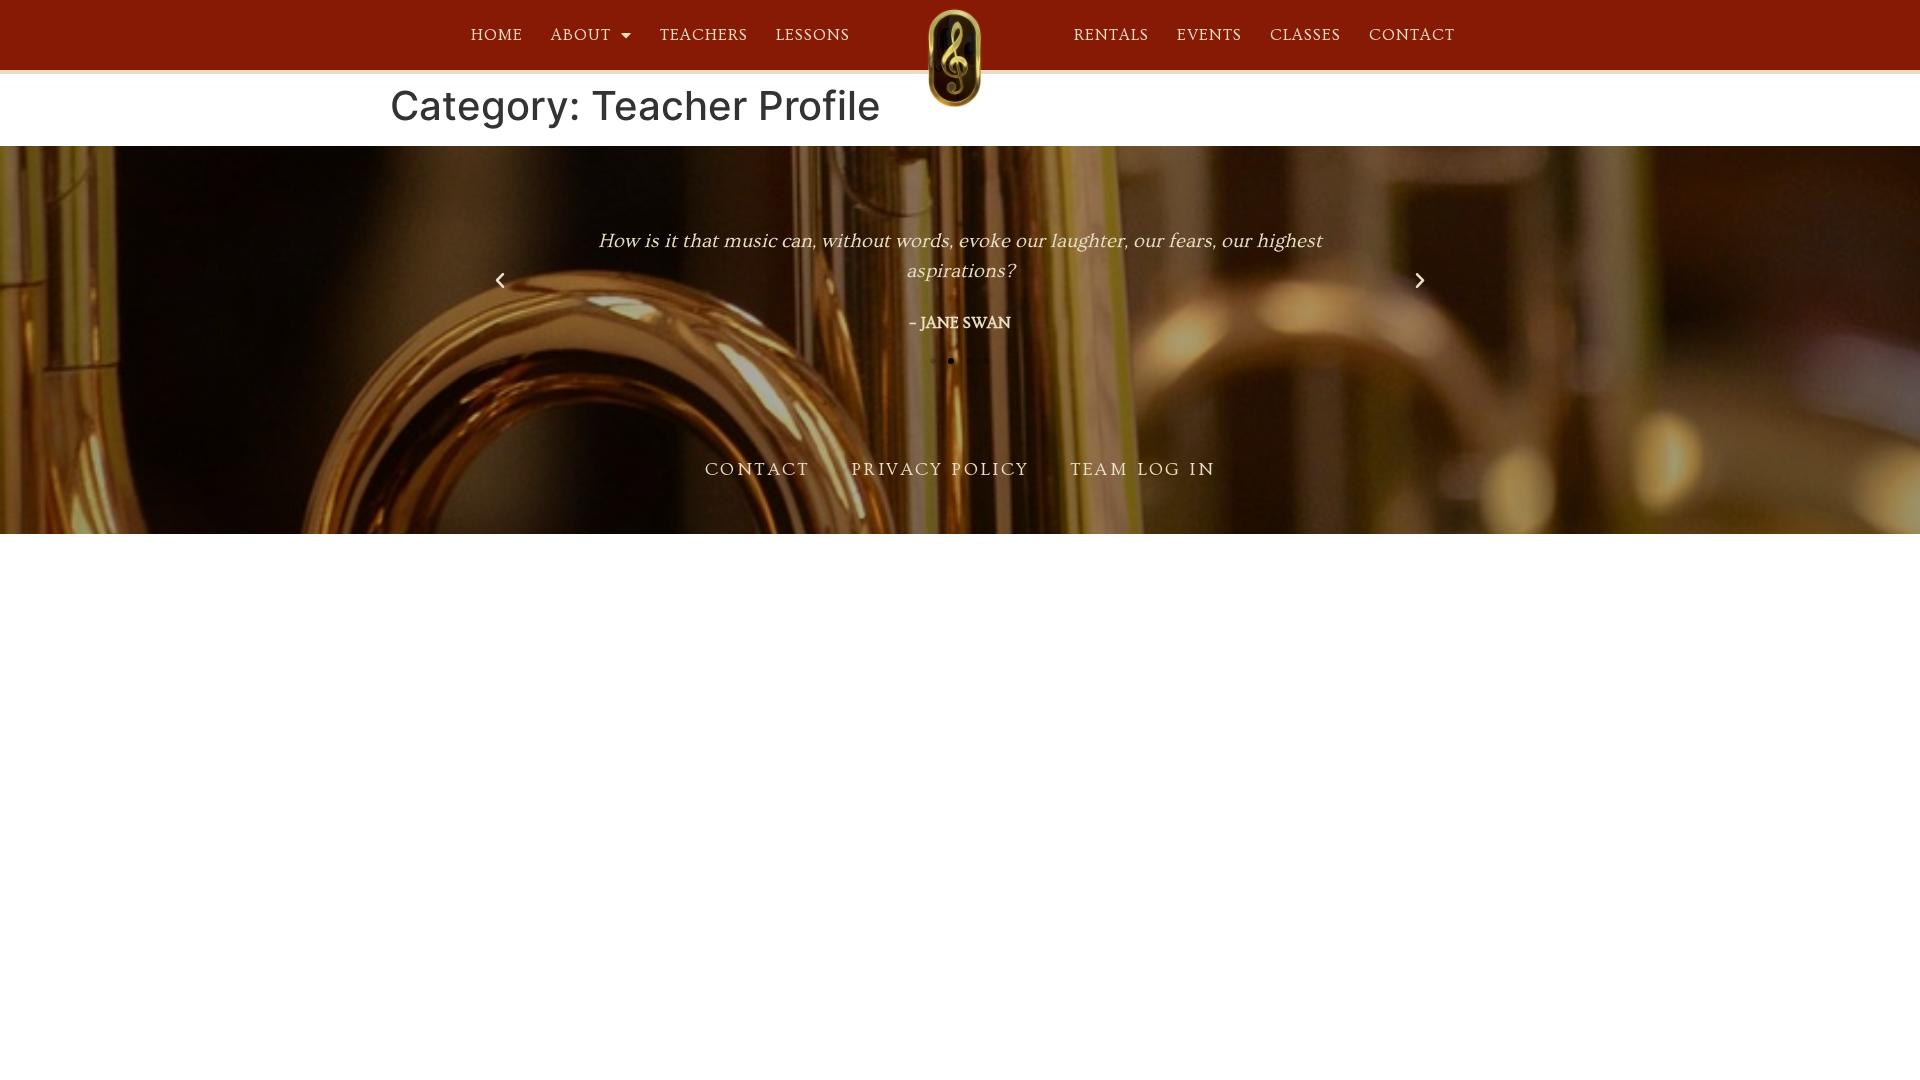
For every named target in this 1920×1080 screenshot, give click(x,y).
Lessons (813, 35)
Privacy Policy (940, 469)
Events (1209, 35)
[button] (933, 361)
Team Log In (1142, 469)
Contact (1412, 35)
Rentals (1111, 35)
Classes (1305, 35)
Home (497, 35)
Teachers (704, 35)
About (581, 35)
